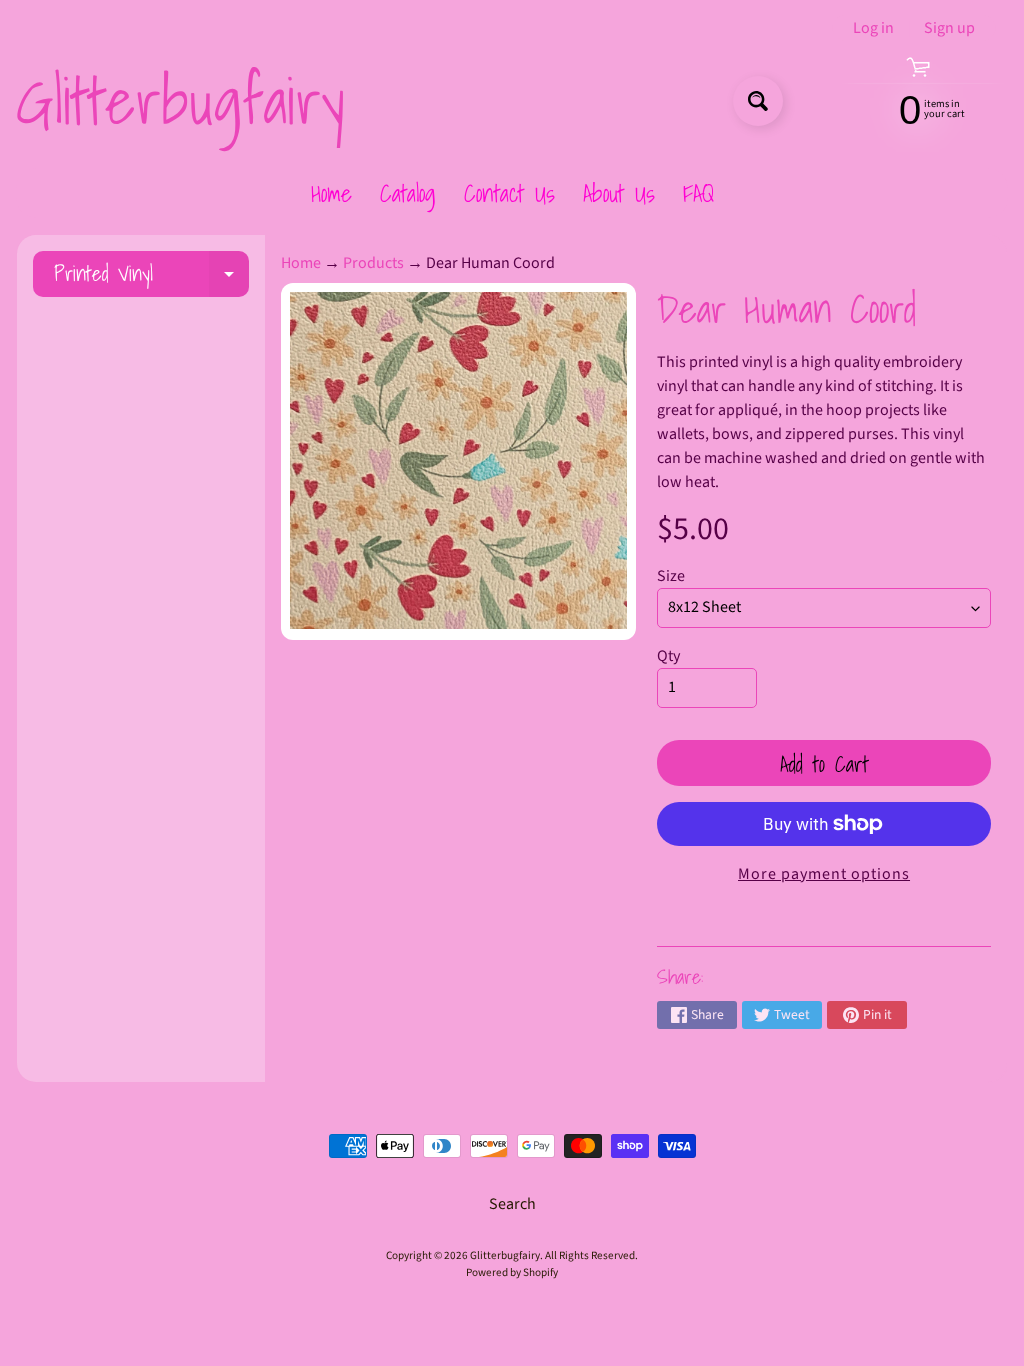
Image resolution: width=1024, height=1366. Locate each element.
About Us (619, 193)
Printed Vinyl (151, 276)
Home (331, 193)
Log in (873, 28)
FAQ (698, 193)
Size (671, 576)
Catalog (408, 193)
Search (512, 1204)
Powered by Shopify (512, 1272)
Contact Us (509, 193)
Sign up (949, 28)
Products (373, 263)
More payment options (824, 874)
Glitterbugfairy (180, 101)
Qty (668, 656)
